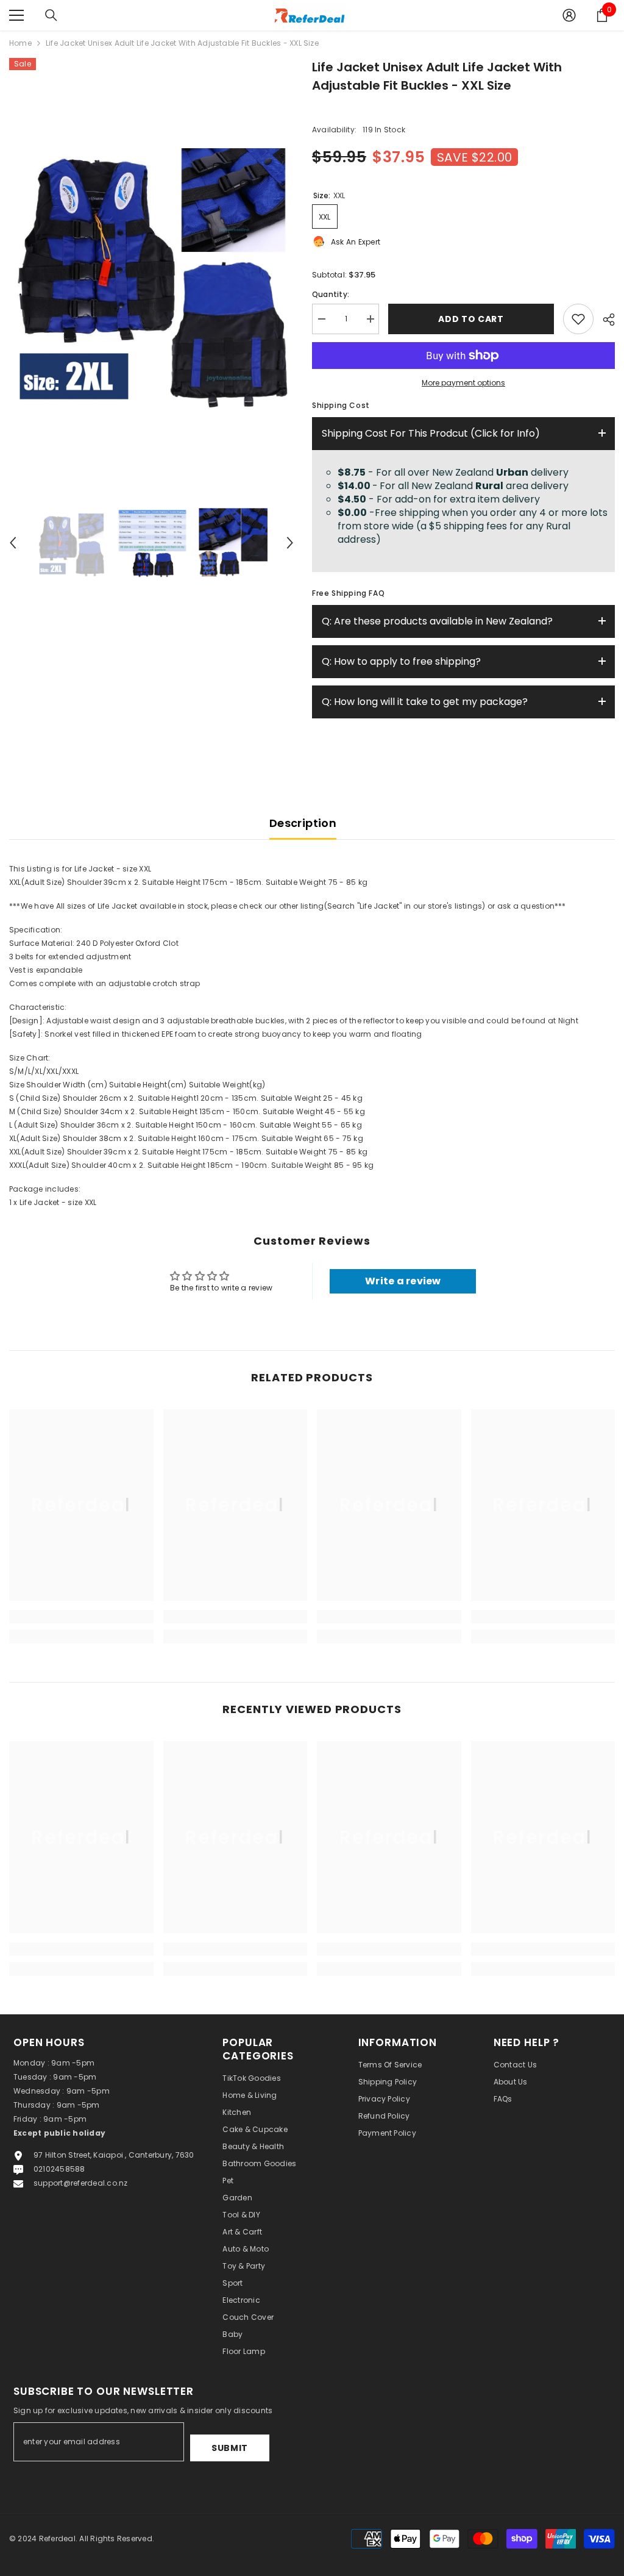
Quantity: (331, 294)
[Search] (51, 15)
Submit (230, 2448)
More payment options (463, 383)
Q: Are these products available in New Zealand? (437, 621)
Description (303, 823)
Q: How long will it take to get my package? (425, 702)
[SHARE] (604, 320)
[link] (81, 1617)
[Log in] (569, 15)
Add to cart (474, 319)
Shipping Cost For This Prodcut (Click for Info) (431, 433)
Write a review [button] (403, 1281)
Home (20, 43)
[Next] (290, 543)
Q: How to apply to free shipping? (401, 661)
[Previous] (13, 543)
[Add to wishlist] (578, 319)
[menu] (16, 15)
